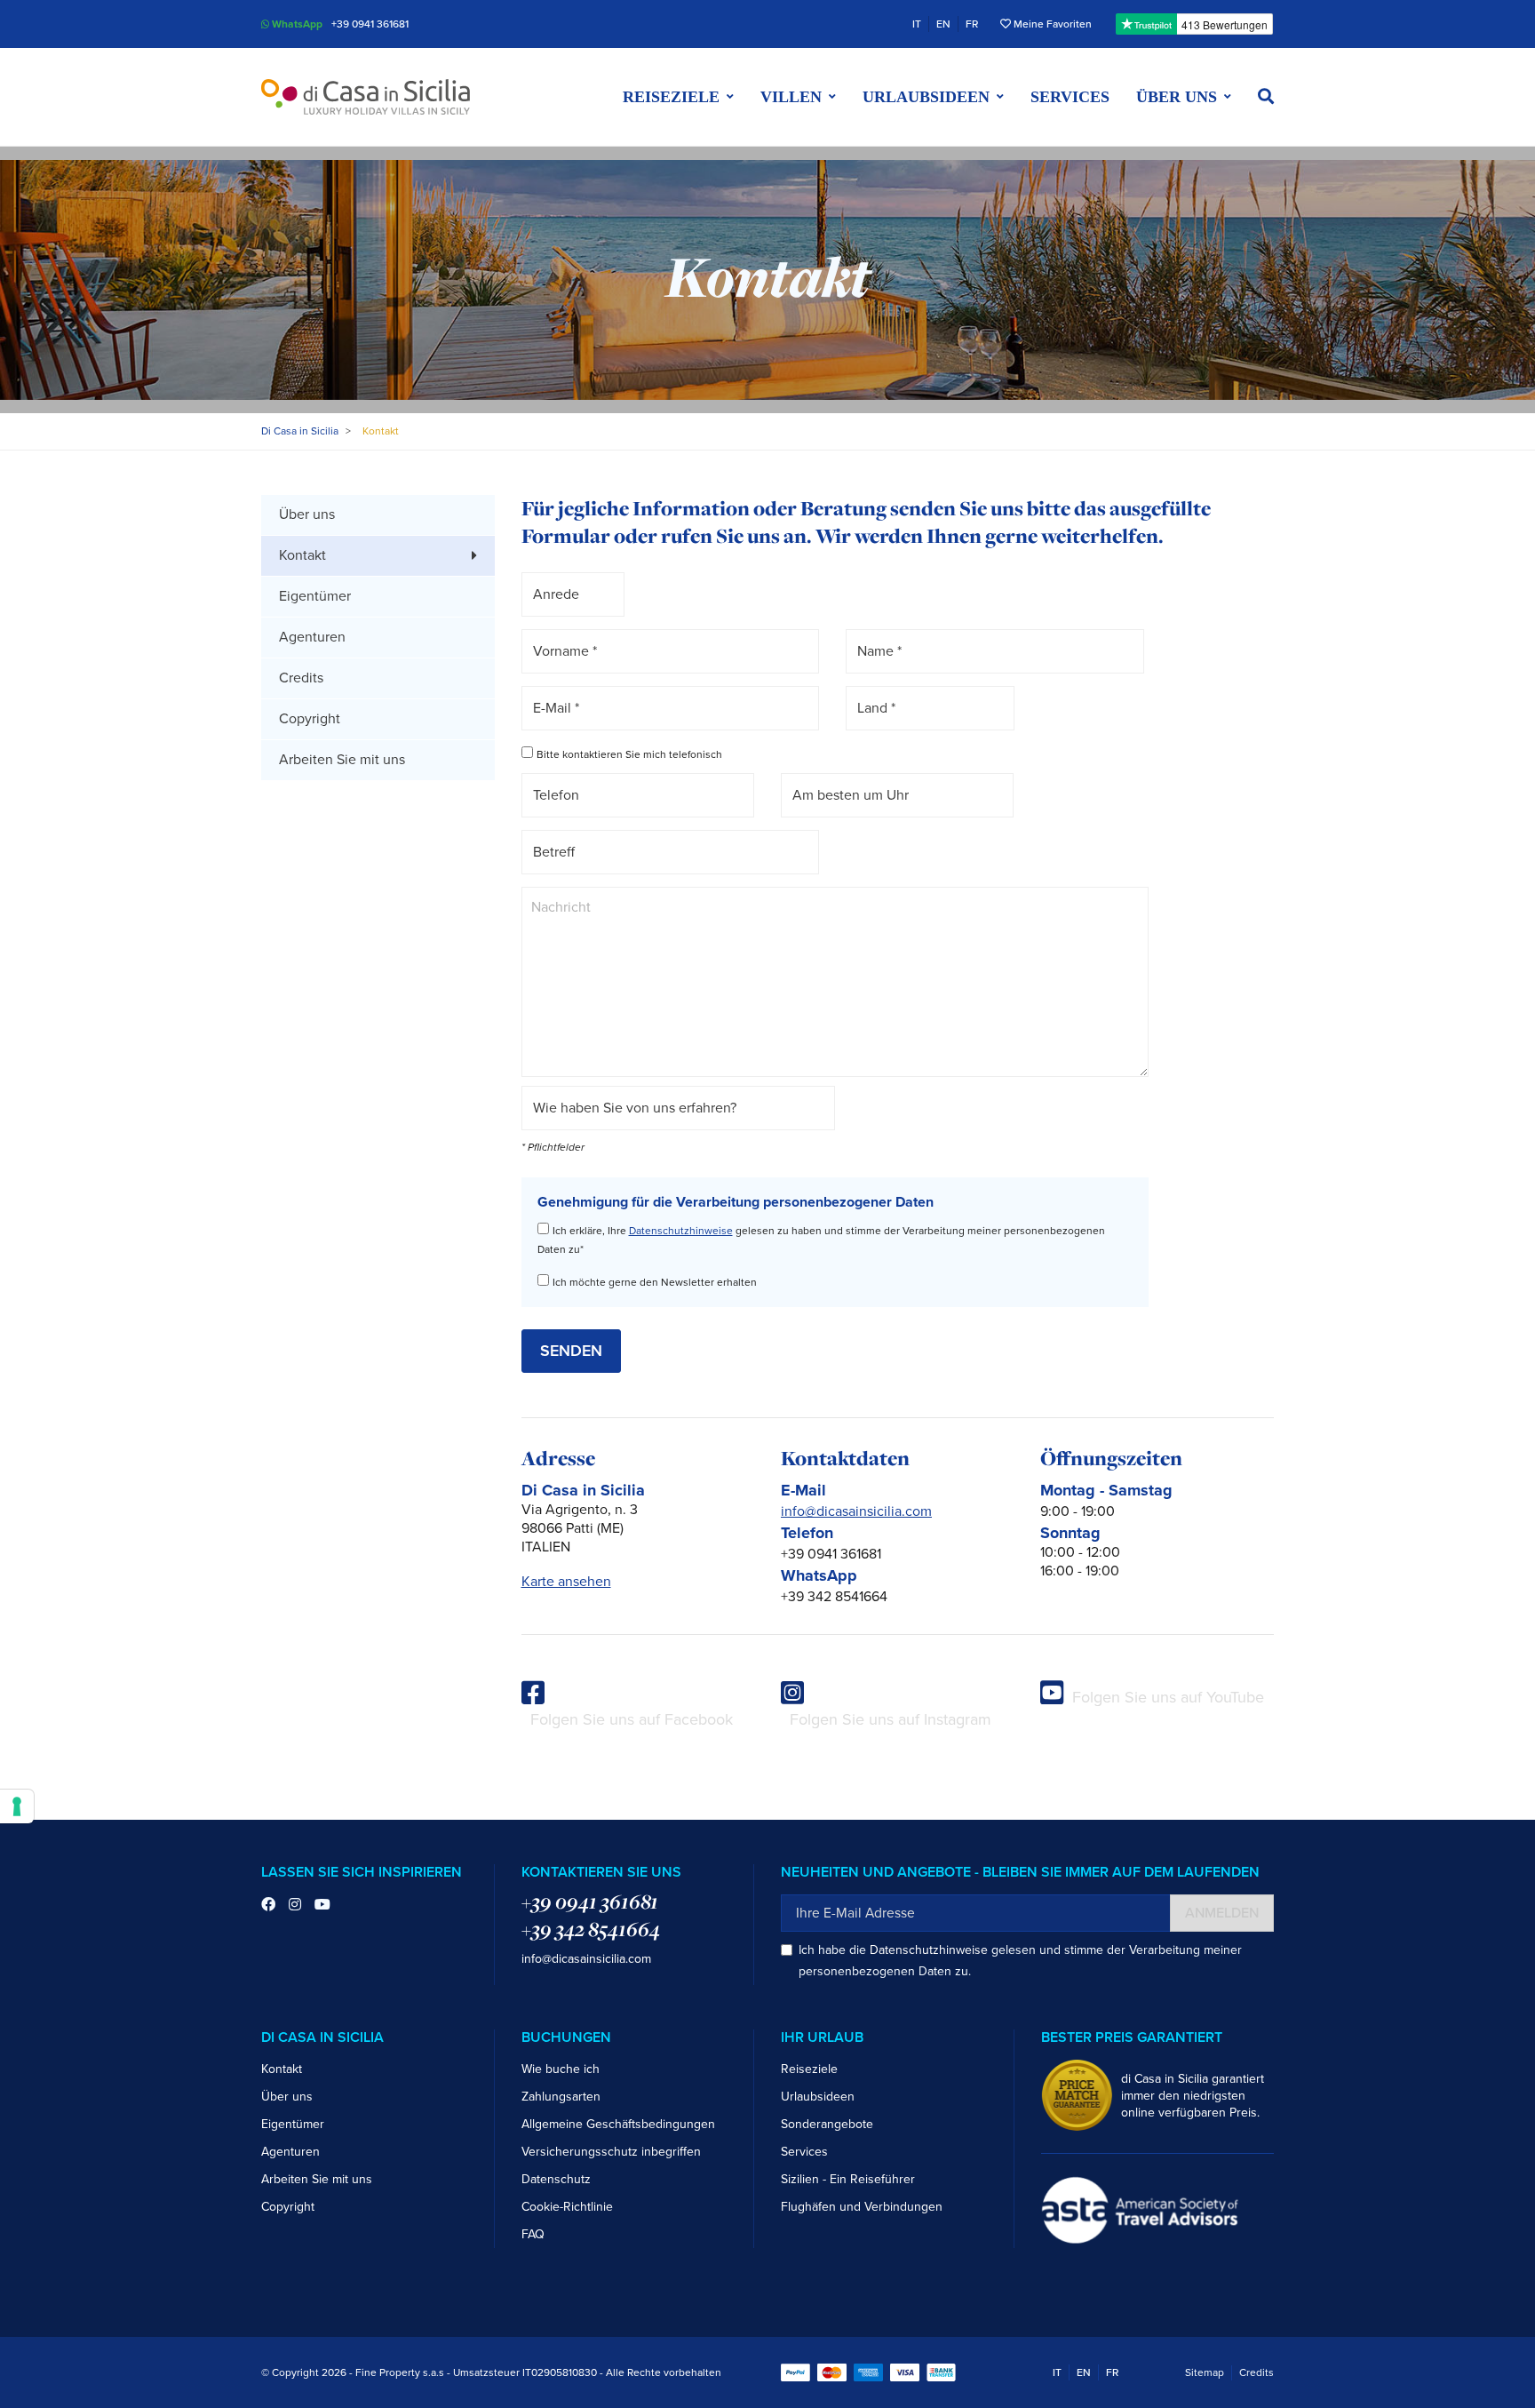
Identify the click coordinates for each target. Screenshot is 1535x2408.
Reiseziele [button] (671, 97)
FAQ (533, 2234)
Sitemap (1205, 2372)
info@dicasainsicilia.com (856, 1511)
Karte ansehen (566, 1582)
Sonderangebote (827, 2124)
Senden (571, 1351)
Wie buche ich (561, 2069)
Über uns (307, 514)
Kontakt (282, 2069)
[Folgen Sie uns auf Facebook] (268, 1905)
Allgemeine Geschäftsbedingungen (618, 2124)
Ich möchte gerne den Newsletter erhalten (655, 1282)
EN (943, 24)
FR (972, 24)
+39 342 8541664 (591, 1929)
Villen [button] (791, 97)
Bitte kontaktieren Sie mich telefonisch (629, 754)
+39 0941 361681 (370, 24)
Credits (301, 678)
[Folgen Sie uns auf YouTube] (322, 1905)
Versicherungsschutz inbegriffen (611, 2152)
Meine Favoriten (1051, 24)
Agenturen (312, 637)
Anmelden (1222, 1913)
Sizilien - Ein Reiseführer (848, 2179)
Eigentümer (315, 596)
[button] (1266, 97)
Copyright (310, 719)
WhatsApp (296, 24)
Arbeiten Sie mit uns (342, 760)
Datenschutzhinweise (681, 1231)
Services (1070, 97)
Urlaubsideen (818, 2097)
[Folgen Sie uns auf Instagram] (295, 1905)
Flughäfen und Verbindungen (862, 2207)
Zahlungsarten (561, 2097)
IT (917, 24)
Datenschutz (556, 2179)
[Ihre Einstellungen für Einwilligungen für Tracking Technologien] (17, 1806)
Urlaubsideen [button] (926, 97)
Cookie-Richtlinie (567, 2207)
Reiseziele (809, 2069)
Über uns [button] (1177, 97)
